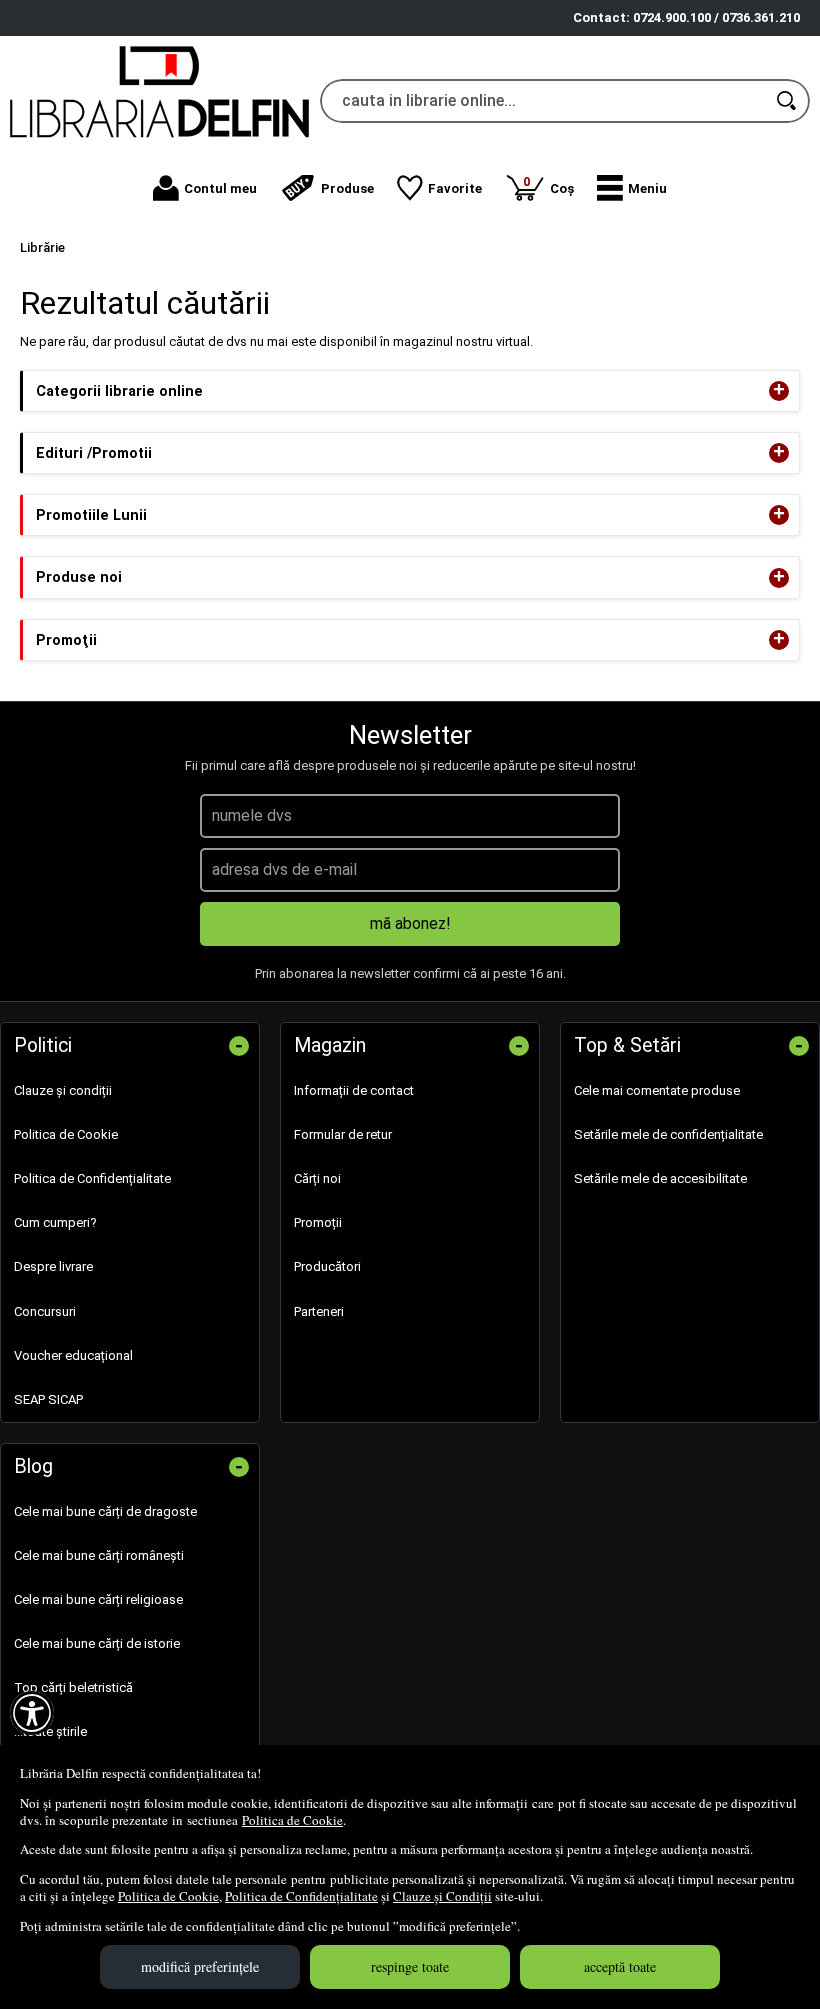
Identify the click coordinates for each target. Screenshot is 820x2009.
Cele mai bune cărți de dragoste (105, 1511)
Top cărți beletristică (73, 1687)
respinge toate (410, 1966)
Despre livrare (53, 1266)
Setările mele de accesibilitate (660, 1178)
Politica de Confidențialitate (301, 1896)
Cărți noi (317, 1178)
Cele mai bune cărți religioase (98, 1599)
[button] (632, 188)
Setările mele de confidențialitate (668, 1134)
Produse (347, 188)
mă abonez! (410, 923)
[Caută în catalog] (788, 101)
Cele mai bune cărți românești (99, 1555)
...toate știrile (50, 1731)
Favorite (455, 188)
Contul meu (220, 188)
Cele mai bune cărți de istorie (97, 1643)
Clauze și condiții (63, 1090)
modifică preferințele (200, 1966)
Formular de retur (343, 1134)
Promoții (318, 1222)
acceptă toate (620, 1966)
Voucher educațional (73, 1355)
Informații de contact (354, 1090)
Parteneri (319, 1311)
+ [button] (779, 391)
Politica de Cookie (292, 1820)
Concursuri (45, 1311)
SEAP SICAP (48, 1399)
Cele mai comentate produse (657, 1090)
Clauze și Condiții (442, 1896)
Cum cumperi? (55, 1222)
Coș (548, 184)
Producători (327, 1266)
